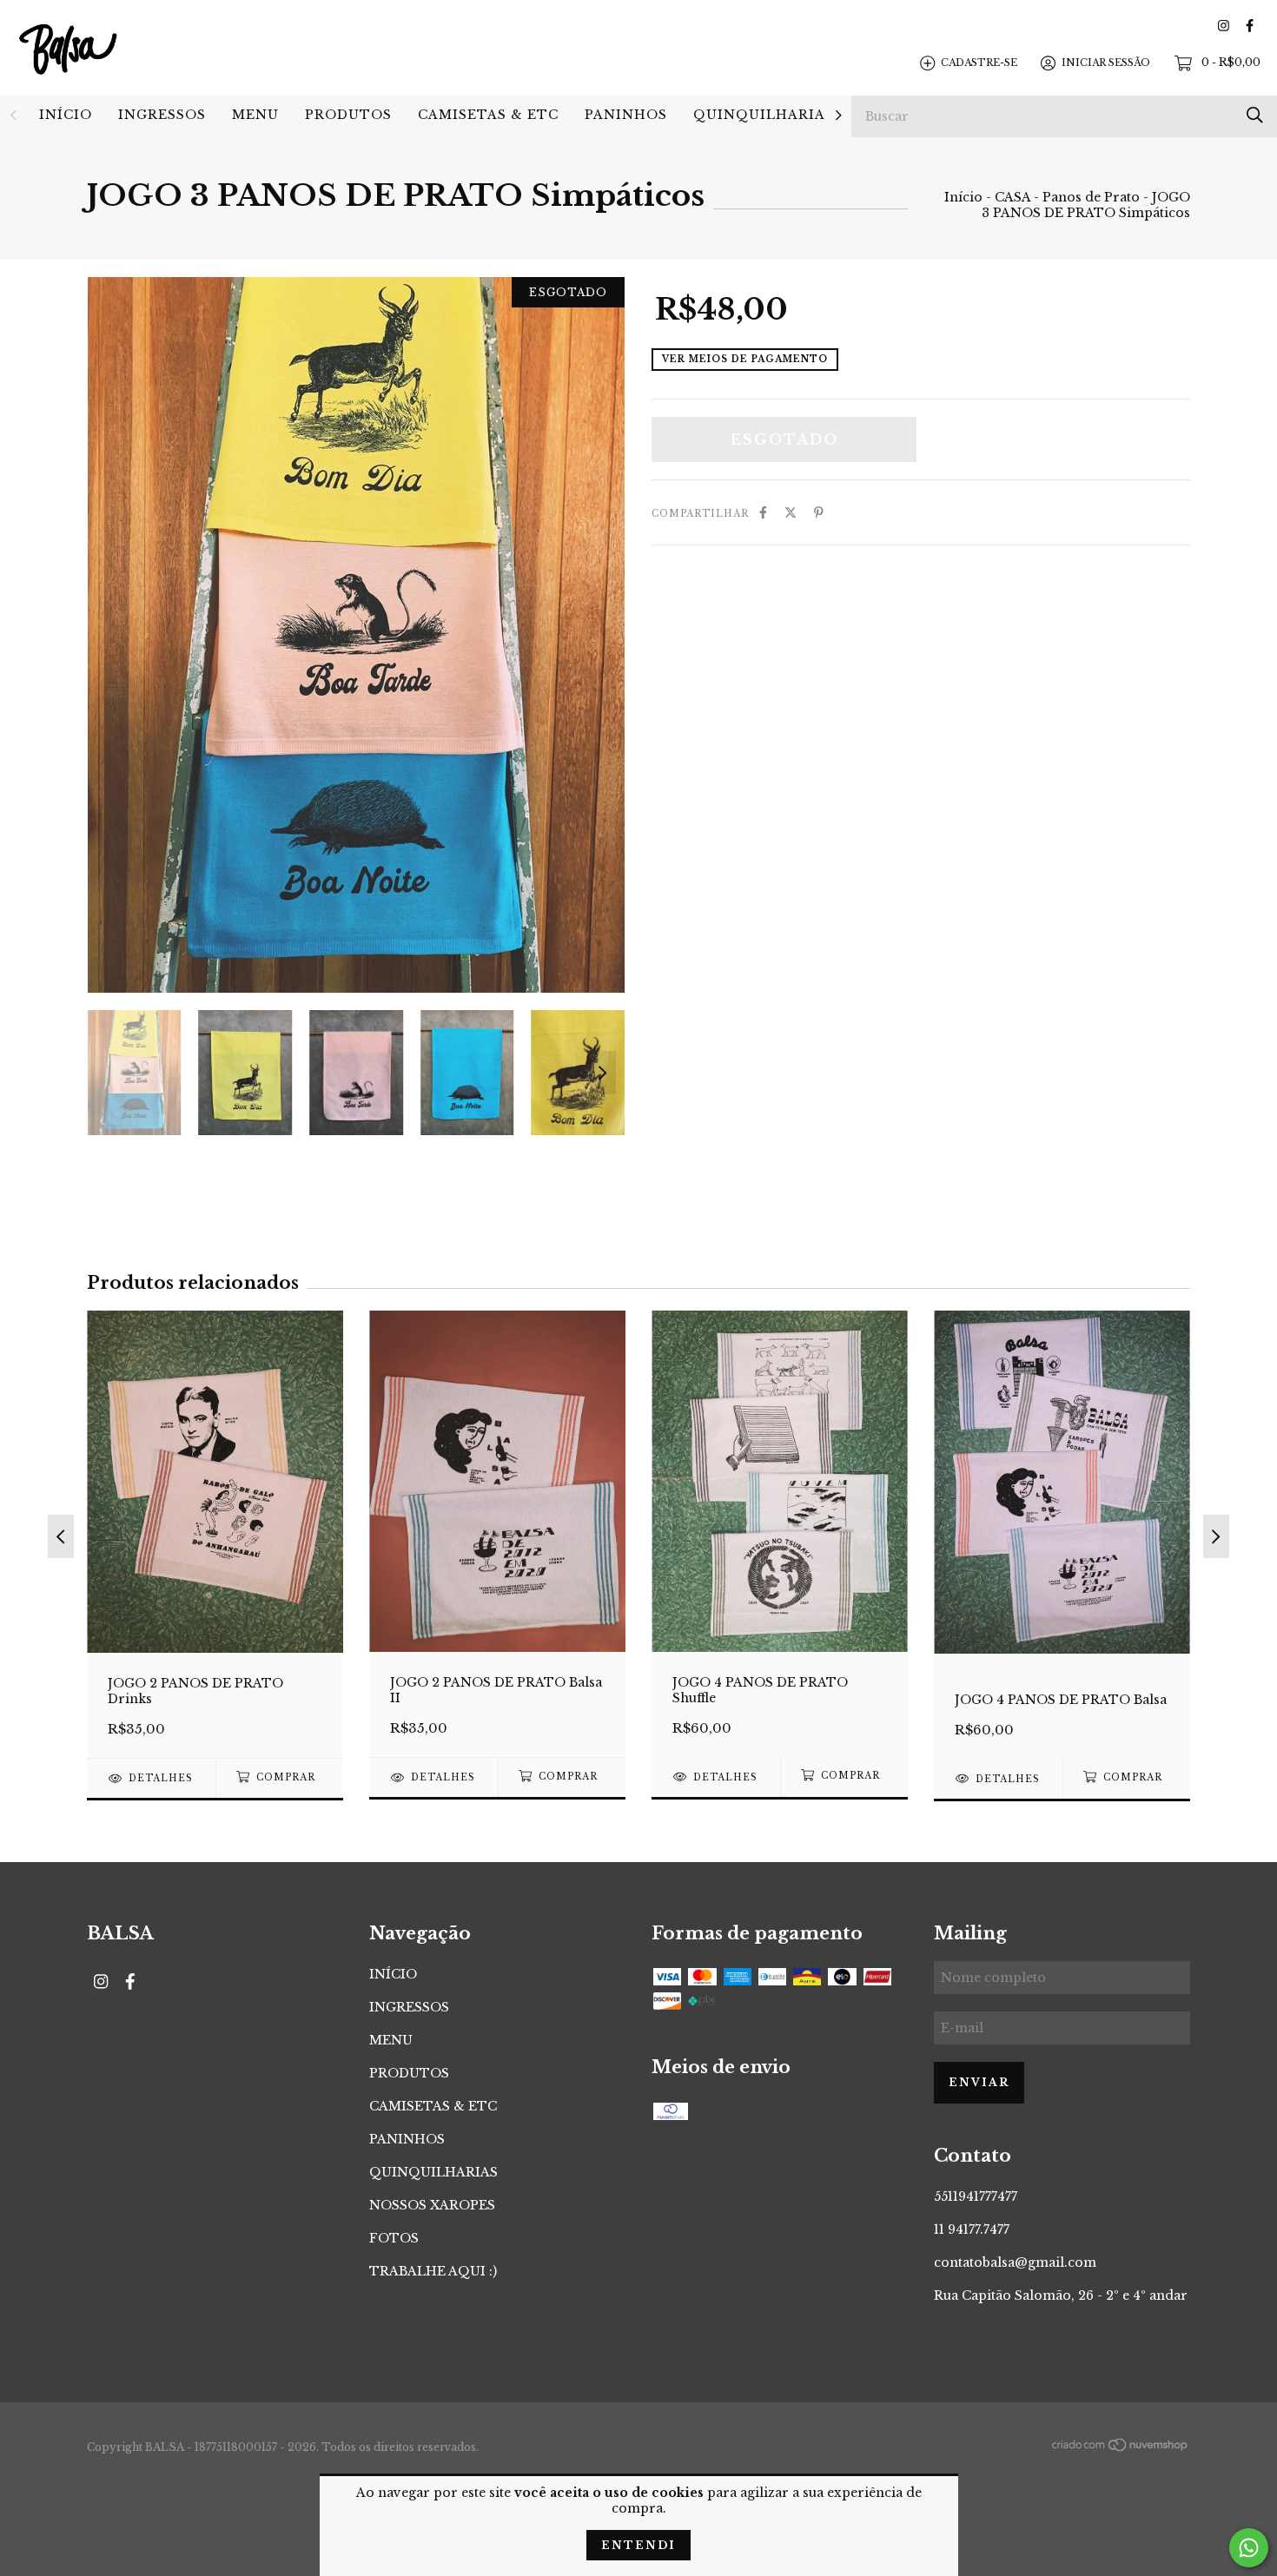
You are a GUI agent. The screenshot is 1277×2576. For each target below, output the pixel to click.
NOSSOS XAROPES (432, 2205)
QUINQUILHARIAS (764, 115)
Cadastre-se (979, 63)
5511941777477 (976, 2196)
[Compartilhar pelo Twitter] (791, 512)
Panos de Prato (1091, 197)
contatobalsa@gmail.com (1015, 2262)
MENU (255, 115)
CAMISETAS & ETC (488, 115)
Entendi (638, 2545)
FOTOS (394, 2238)
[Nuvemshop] (1121, 2448)
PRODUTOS (348, 115)
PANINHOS (626, 115)
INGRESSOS (162, 115)
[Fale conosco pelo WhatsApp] (1249, 2548)
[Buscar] (1255, 115)
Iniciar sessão (1106, 63)
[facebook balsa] (1250, 26)
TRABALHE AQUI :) (433, 2271)
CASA (1012, 197)
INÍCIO (66, 115)
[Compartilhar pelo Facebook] (763, 512)
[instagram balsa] (1224, 26)
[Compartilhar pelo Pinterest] (819, 512)
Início (963, 197)
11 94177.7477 (972, 2229)
